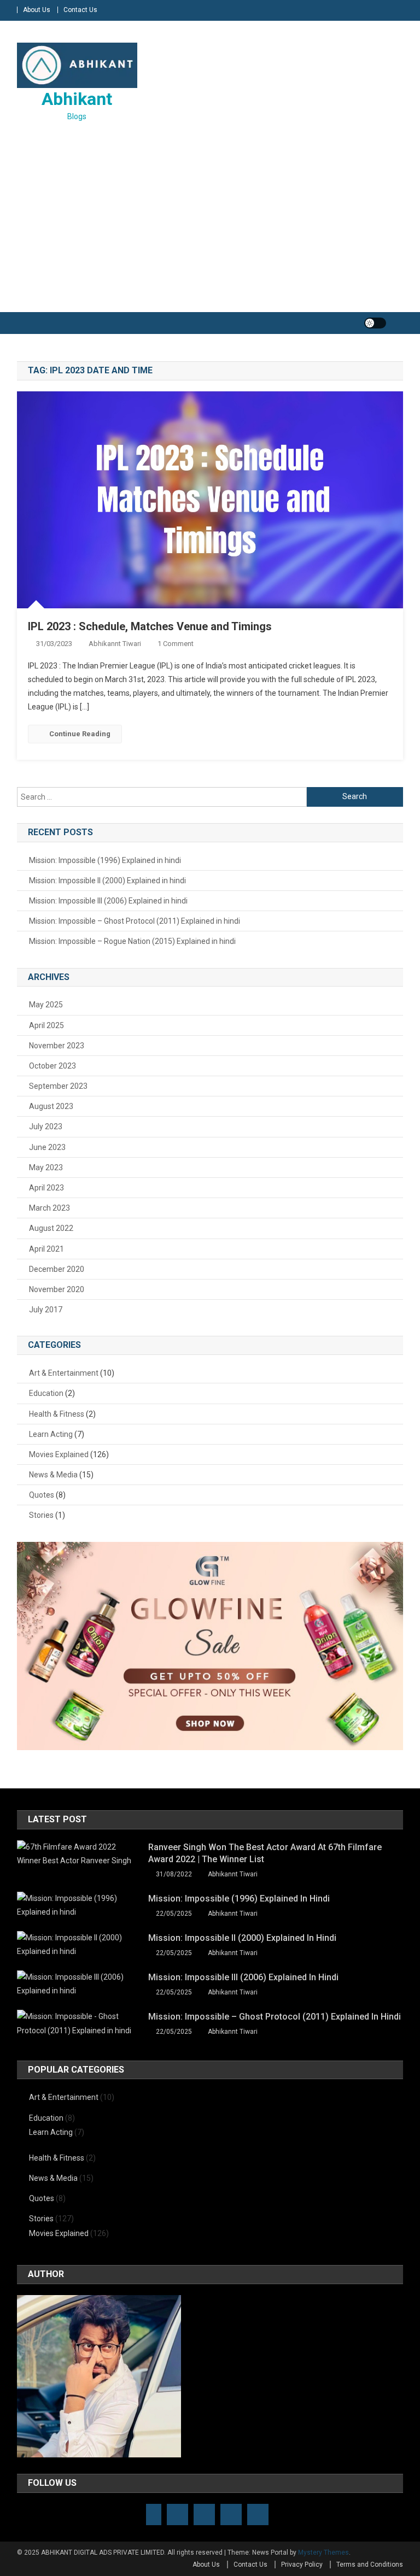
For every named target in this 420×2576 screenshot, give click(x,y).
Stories (41, 1515)
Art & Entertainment (64, 1373)
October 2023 (52, 1066)
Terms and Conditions (370, 2565)
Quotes (42, 1495)
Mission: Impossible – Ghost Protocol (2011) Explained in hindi (135, 921)
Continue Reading (80, 734)
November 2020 (57, 1289)
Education (46, 1393)
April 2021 (46, 1249)
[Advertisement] (210, 219)
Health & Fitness (57, 1414)
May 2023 (46, 1167)
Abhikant (77, 99)
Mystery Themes (323, 2552)
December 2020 (57, 1269)
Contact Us (80, 10)
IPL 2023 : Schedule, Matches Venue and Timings (150, 626)
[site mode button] (375, 323)
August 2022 (51, 1228)
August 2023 (51, 1106)
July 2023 (46, 1126)
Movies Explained (59, 1454)
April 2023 (46, 1188)
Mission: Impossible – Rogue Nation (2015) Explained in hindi (132, 941)
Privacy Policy (302, 2565)
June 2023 (47, 1147)
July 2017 (46, 1310)
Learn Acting (51, 1434)
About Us (37, 10)
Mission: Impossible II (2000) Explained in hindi (107, 881)
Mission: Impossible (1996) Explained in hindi (105, 860)
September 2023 (58, 1086)
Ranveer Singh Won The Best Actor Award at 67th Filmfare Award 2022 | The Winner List (265, 1853)
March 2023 (49, 1208)
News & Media (53, 1475)
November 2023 (57, 1046)
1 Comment (176, 644)
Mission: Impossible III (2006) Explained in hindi (108, 901)
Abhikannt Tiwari (115, 644)
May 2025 (46, 1005)
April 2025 (46, 1025)
